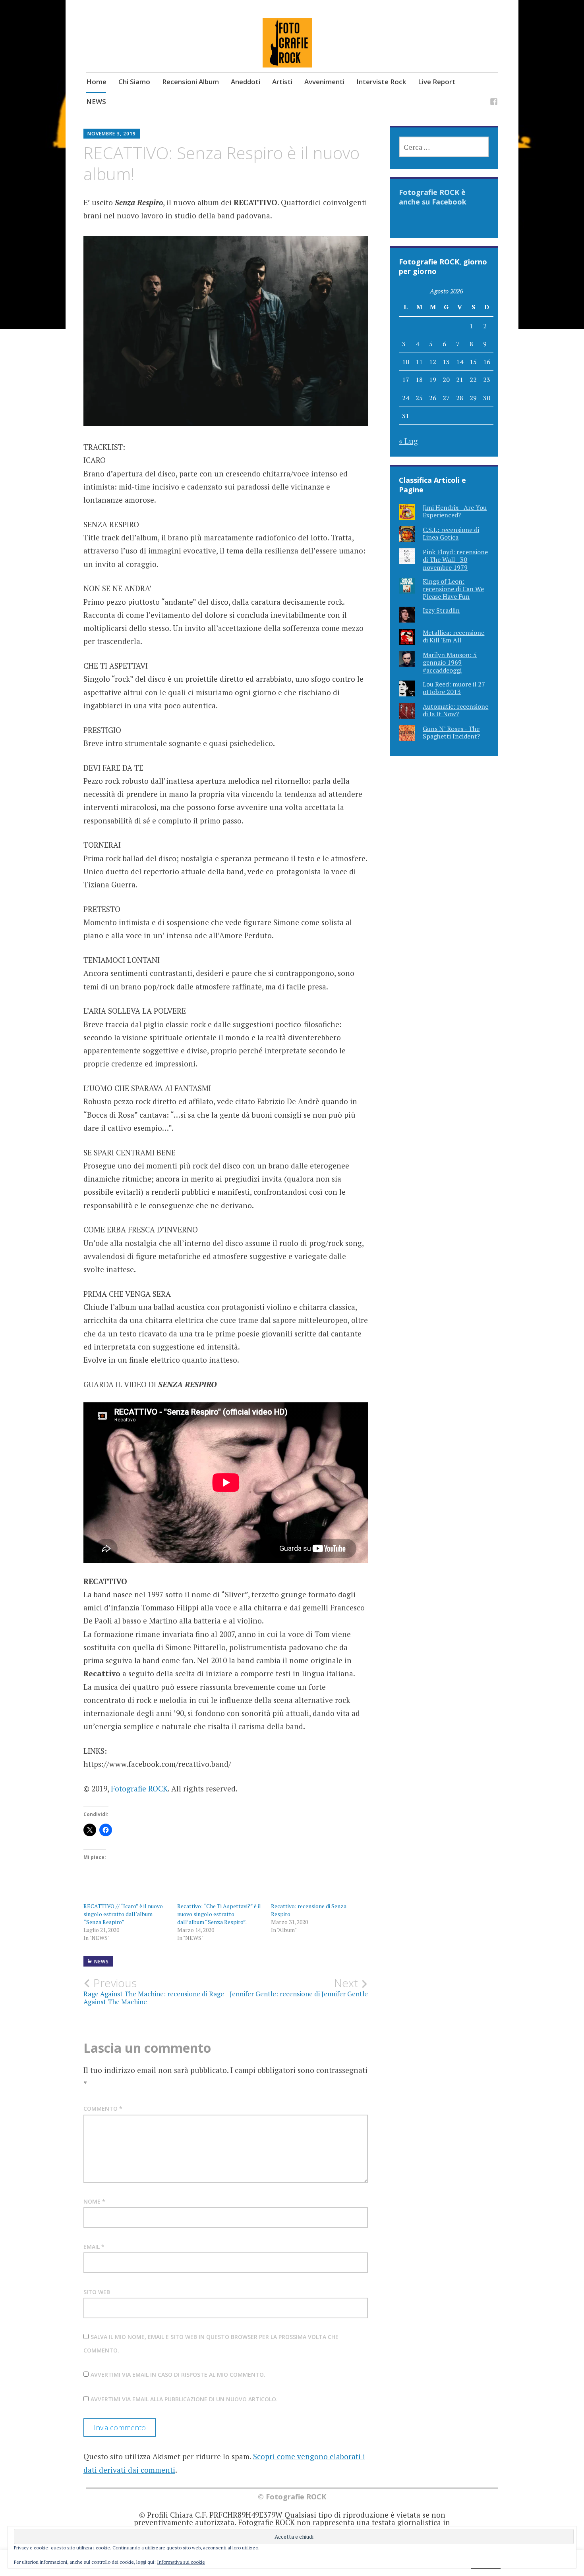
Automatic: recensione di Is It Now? (455, 710)
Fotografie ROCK (139, 1788)
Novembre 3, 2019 (112, 134)
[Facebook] (494, 103)
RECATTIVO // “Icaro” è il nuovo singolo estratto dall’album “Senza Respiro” (123, 1914)
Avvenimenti (324, 82)
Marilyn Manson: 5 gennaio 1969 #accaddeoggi (450, 662)
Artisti (282, 82)
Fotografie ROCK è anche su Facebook (433, 197)
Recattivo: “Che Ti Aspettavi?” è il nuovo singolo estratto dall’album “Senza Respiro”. (219, 1914)
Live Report (437, 82)
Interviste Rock (381, 82)
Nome (94, 2201)
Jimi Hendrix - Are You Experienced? (455, 511)
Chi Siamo (134, 82)
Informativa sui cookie (181, 2562)
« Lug (408, 441)
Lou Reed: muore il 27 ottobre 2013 (454, 688)
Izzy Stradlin (441, 610)
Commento (103, 2108)
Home (96, 82)
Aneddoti (246, 82)
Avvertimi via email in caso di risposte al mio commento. (178, 2375)
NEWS (96, 101)
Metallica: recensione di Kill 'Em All (453, 636)
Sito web (97, 2292)
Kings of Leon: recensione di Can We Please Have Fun (453, 589)
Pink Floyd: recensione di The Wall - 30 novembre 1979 (455, 559)
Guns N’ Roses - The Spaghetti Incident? (451, 732)
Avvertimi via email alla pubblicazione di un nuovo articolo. (184, 2399)
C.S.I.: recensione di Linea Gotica (451, 533)
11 (419, 362)
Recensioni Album (190, 82)
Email (94, 2247)
